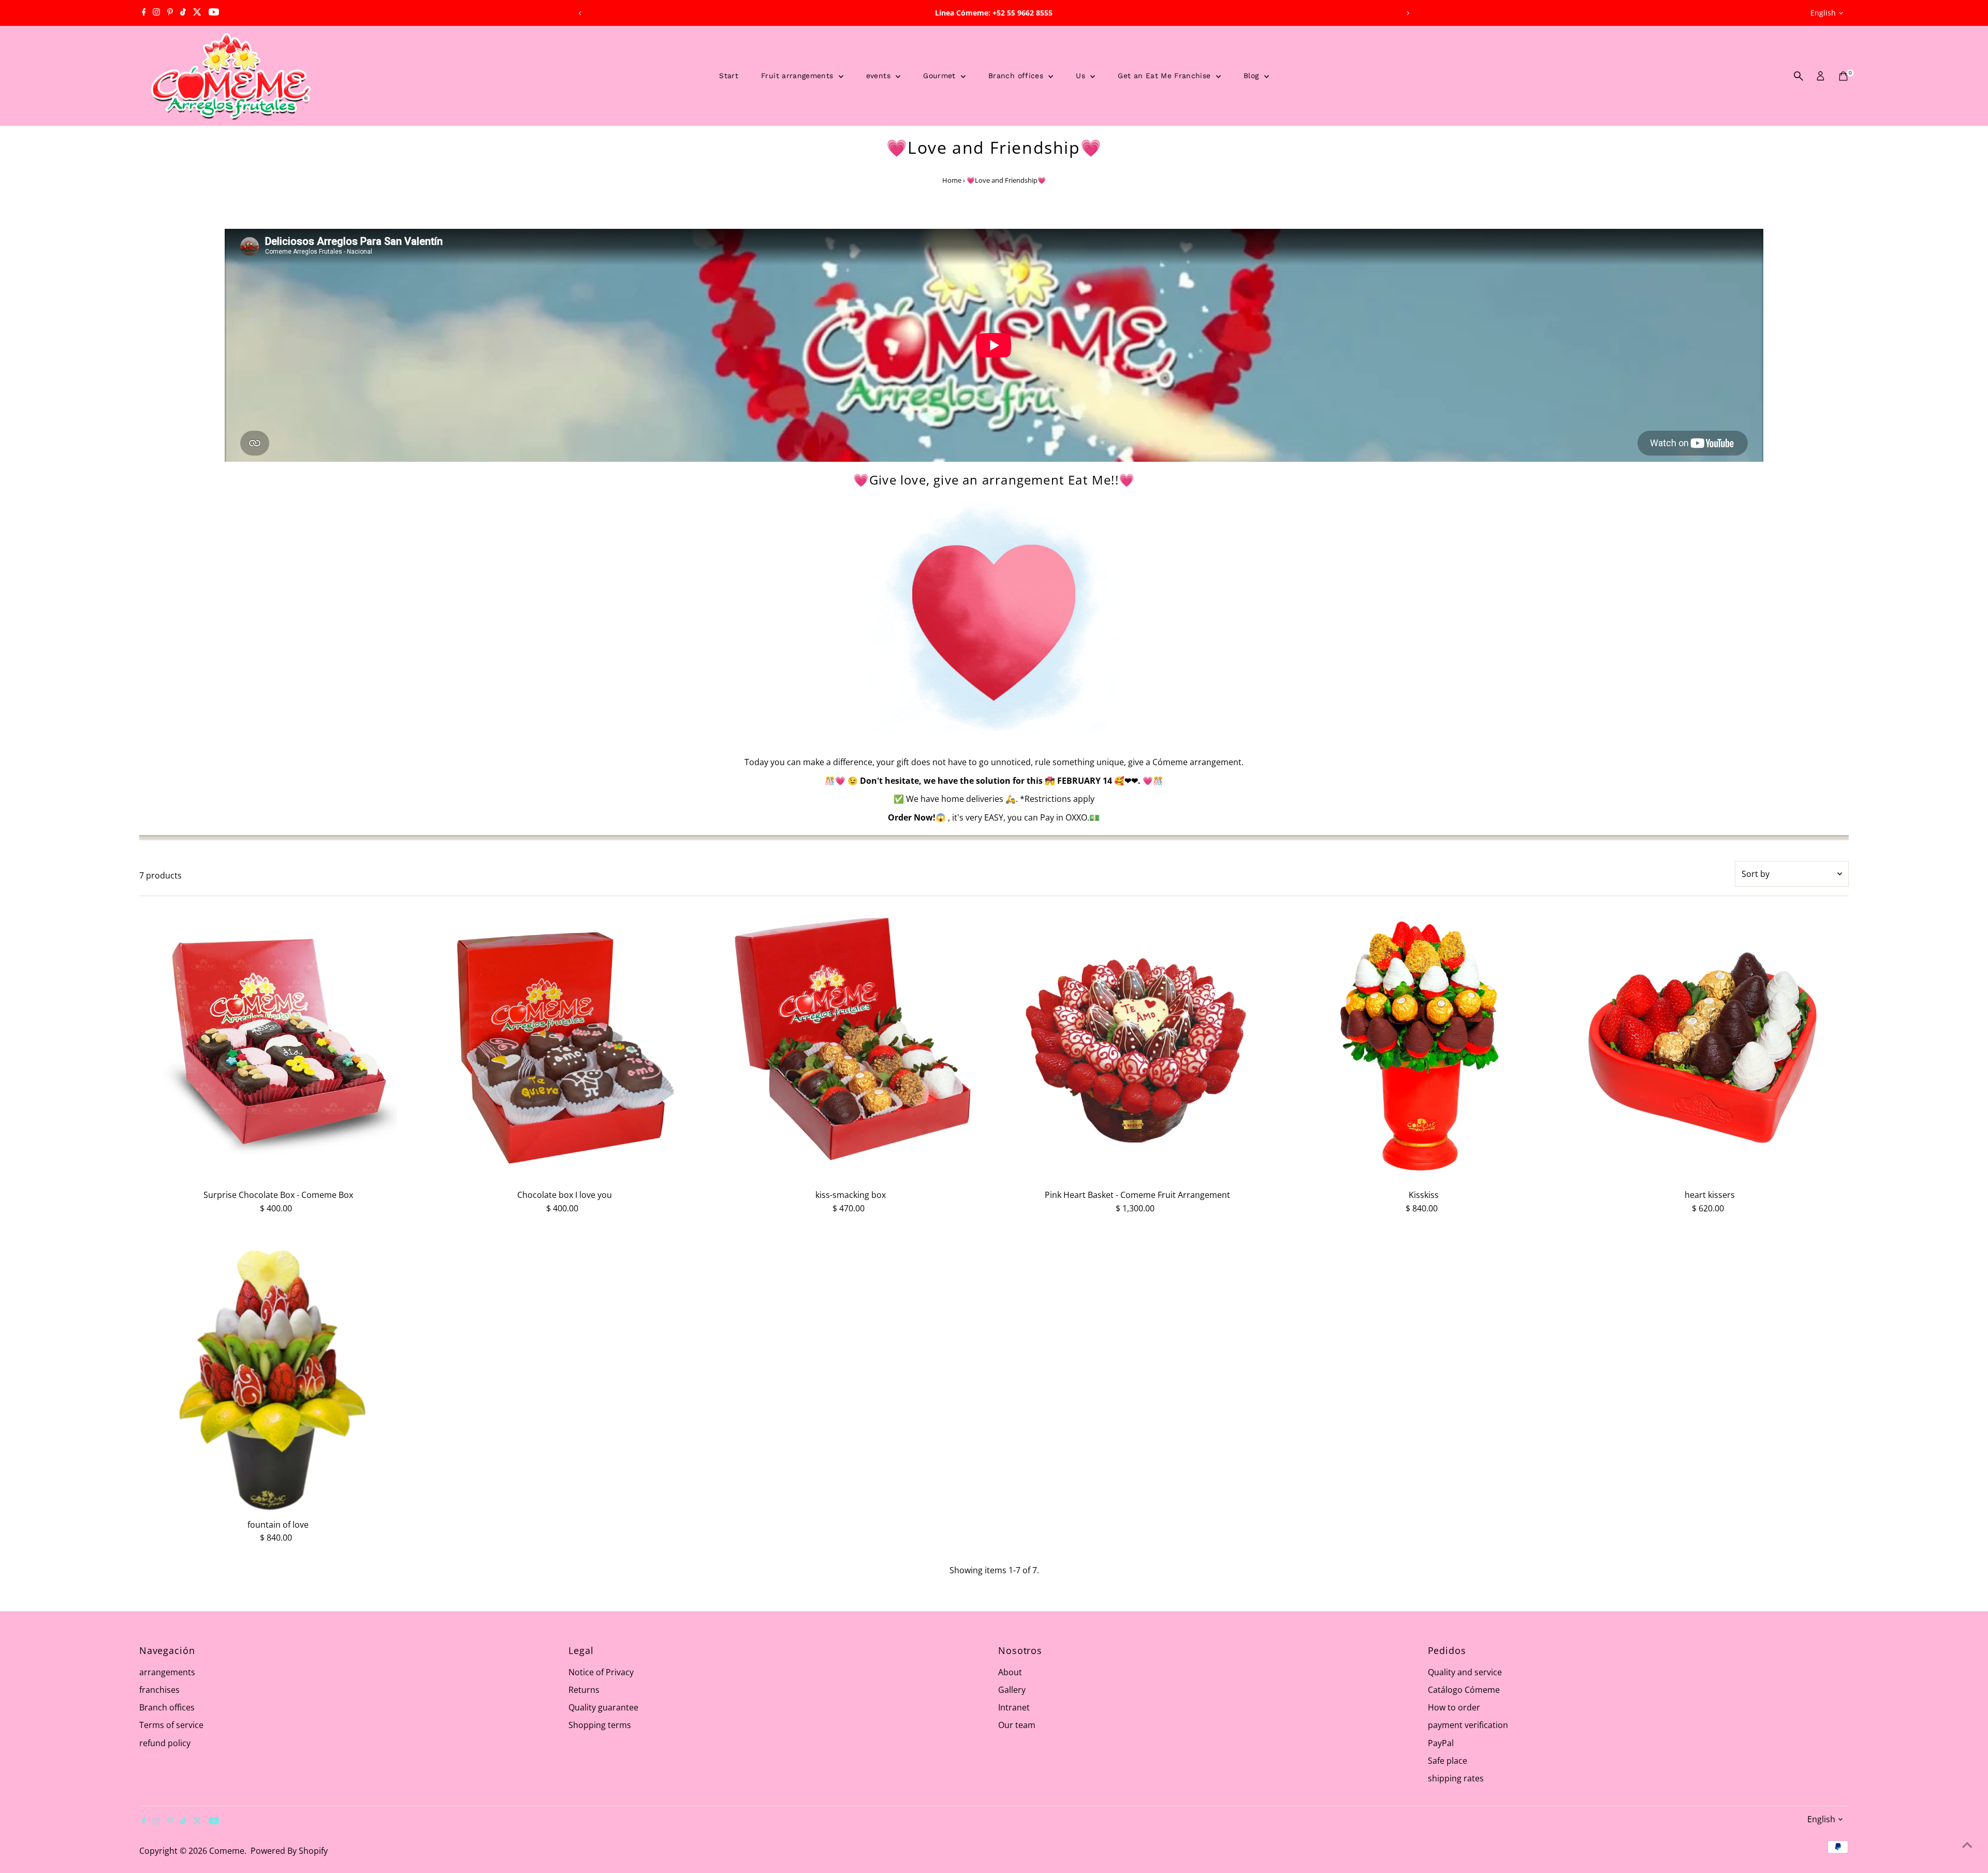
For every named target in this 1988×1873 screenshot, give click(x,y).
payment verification (1468, 1725)
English (1823, 13)
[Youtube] (214, 13)
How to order (1454, 1707)
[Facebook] (144, 13)
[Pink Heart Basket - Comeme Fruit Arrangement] (1137, 1045)
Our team (1017, 1725)
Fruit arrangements (799, 76)
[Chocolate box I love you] (565, 1045)
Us (1082, 76)
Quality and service (1465, 1672)
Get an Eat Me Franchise (1165, 76)
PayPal (1441, 1743)
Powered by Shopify (289, 1851)
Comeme (227, 1851)
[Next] (1408, 13)
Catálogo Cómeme (1464, 1690)
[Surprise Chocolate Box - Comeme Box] (278, 1045)
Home (952, 180)
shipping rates (1456, 1778)
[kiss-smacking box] (851, 1045)
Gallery (1012, 1690)
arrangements (167, 1672)
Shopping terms (600, 1725)
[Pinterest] (170, 13)
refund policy (165, 1743)
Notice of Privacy (601, 1672)
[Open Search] (1799, 76)
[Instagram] (156, 13)
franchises (159, 1690)
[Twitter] (197, 13)
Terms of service (171, 1725)
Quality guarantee (603, 1707)
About (1010, 1672)
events (880, 76)
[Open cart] (1843, 76)
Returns (584, 1690)
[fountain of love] (278, 1375)
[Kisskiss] (1423, 1045)
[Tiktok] (183, 13)
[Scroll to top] (1967, 1845)
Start (729, 76)
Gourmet (941, 76)
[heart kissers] (1710, 1045)
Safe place (1448, 1761)
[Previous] (580, 13)
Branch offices (1017, 76)
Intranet (1014, 1707)
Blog (1253, 76)
